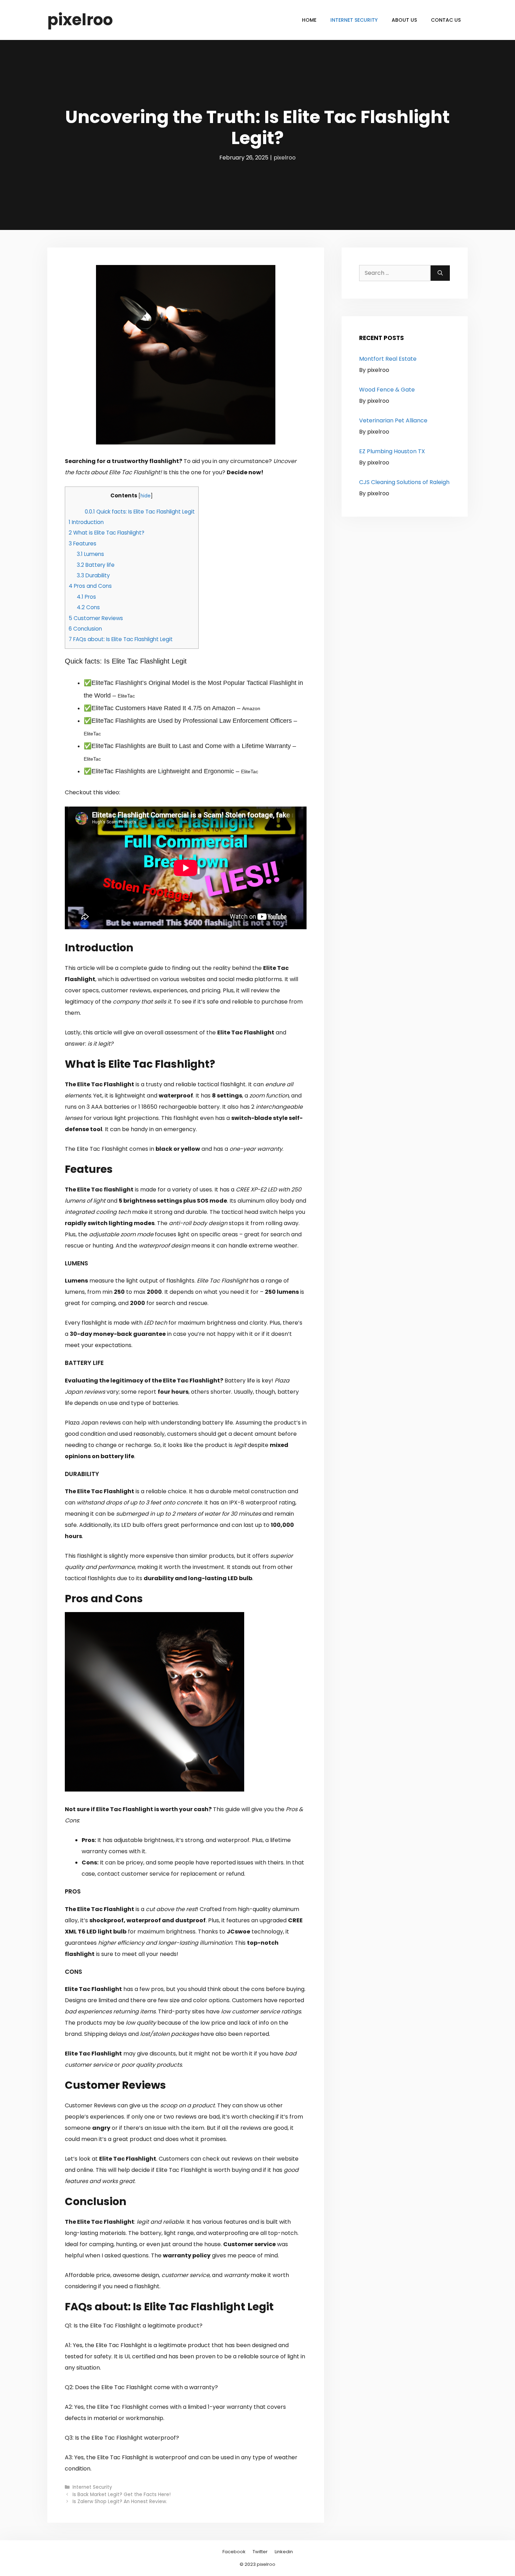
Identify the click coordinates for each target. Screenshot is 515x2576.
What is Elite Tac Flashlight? (107, 533)
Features (83, 543)
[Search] (440, 273)
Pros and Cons (90, 586)
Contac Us (446, 20)
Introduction (86, 522)
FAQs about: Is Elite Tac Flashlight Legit (121, 639)
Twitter (260, 2552)
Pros (86, 597)
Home (309, 20)
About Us (404, 20)
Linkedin (284, 2552)
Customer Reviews (96, 618)
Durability (93, 575)
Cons (88, 607)
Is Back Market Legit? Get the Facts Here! (122, 2495)
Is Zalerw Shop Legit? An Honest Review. (120, 2502)
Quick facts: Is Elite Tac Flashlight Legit (140, 512)
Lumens (90, 554)
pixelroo (80, 20)
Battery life (96, 565)
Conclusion (85, 629)
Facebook (234, 2552)
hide (146, 496)
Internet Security (354, 20)
